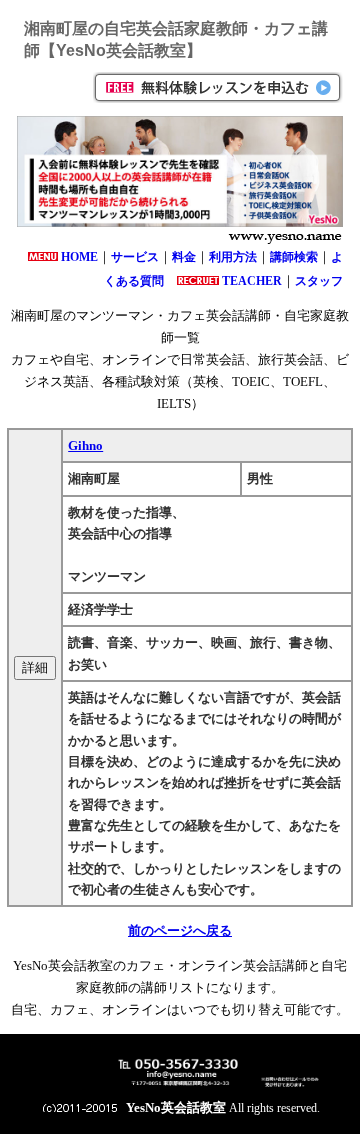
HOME (79, 257)
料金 (184, 257)
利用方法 (233, 257)
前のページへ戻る (180, 930)
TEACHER (252, 281)
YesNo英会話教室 (176, 1107)
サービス (135, 257)
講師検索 (294, 257)
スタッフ (319, 281)
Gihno (85, 445)
